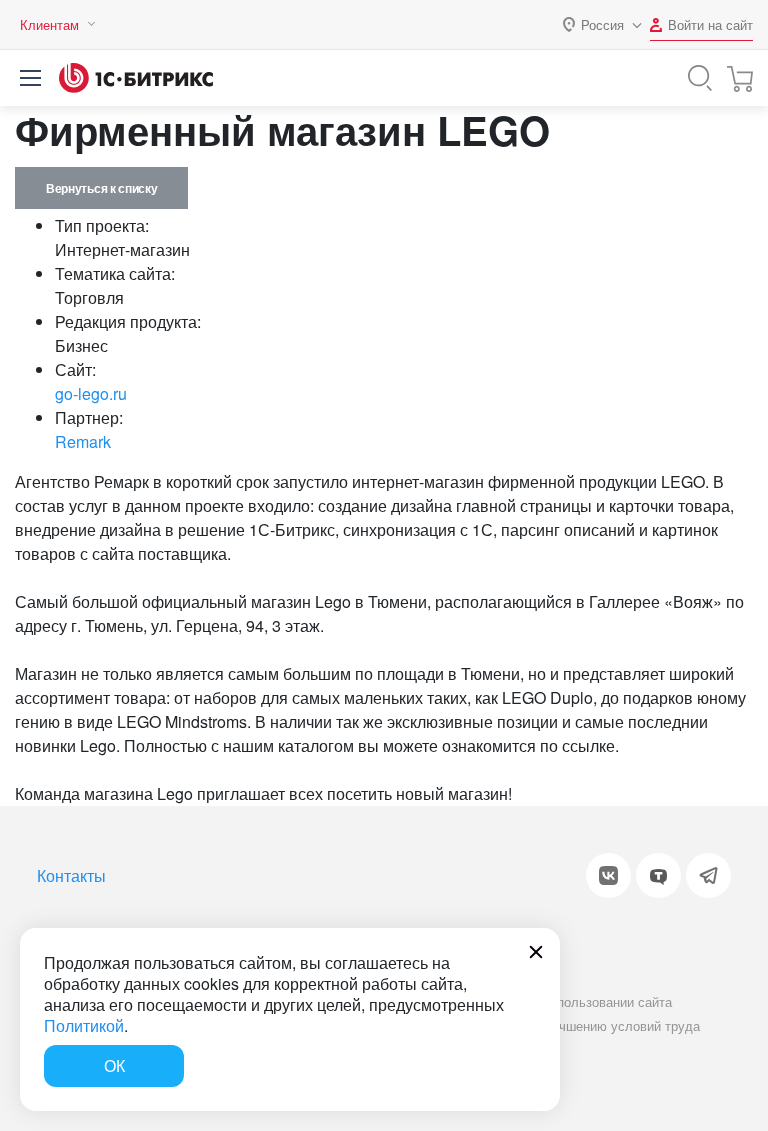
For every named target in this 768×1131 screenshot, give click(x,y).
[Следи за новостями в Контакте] (608, 875)
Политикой (84, 1025)
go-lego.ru (91, 393)
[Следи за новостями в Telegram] (708, 875)
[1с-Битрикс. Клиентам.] (136, 78)
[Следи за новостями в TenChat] (658, 875)
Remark (83, 441)
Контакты (71, 875)
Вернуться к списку (101, 188)
